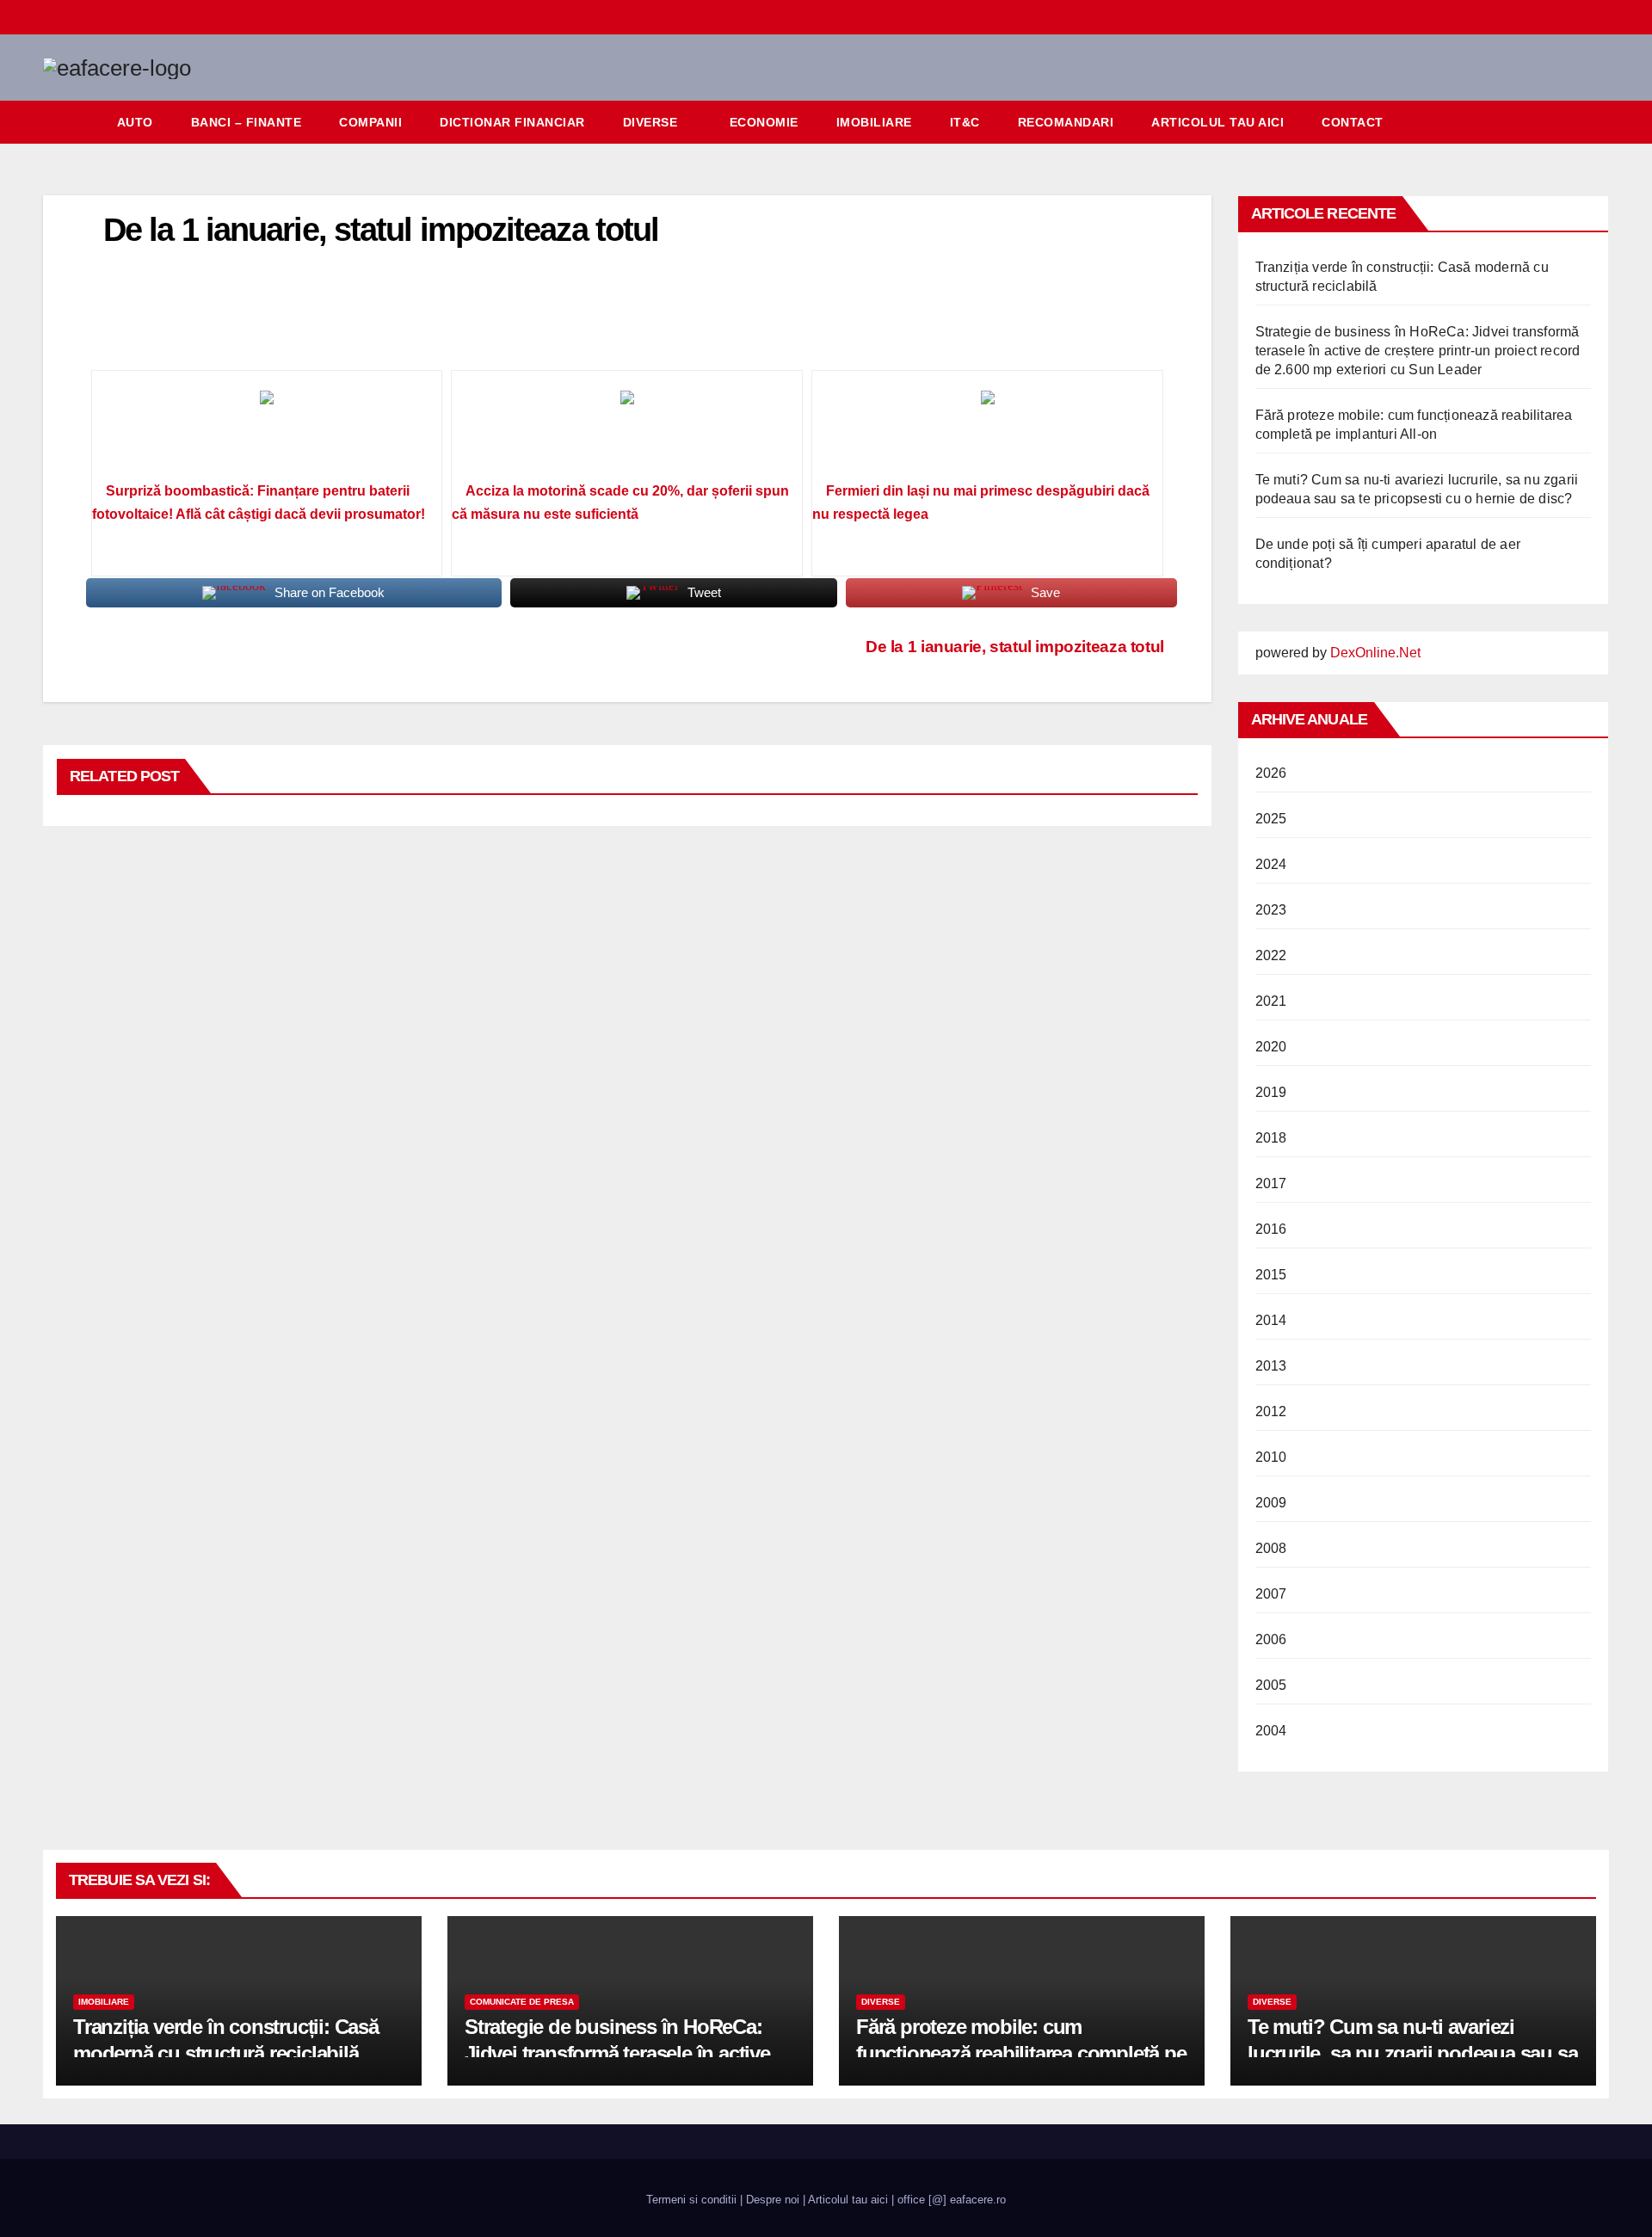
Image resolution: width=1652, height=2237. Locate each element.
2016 (1271, 1229)
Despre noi (773, 2200)
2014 (1271, 1320)
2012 (1271, 1411)
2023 (1271, 910)
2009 (1271, 1503)
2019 (1271, 1092)
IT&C (965, 122)
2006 (1271, 1639)
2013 (1271, 1366)
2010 (1271, 1457)
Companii (370, 122)
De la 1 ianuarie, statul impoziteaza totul (1015, 647)
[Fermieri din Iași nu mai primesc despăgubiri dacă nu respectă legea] (987, 432)
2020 (1271, 1047)
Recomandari (1066, 122)
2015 (1271, 1275)
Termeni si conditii (691, 2200)
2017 (1271, 1183)
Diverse (650, 122)
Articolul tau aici (1217, 122)
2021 (1271, 1001)
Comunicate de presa (522, 2002)
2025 (1271, 819)
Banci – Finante (247, 122)
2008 (1271, 1548)
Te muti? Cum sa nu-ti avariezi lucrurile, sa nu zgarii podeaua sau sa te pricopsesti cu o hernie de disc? (1412, 2053)
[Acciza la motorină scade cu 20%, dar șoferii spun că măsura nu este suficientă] (627, 432)
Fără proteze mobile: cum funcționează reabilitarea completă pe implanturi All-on (1021, 2053)
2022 (1271, 955)
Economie (764, 122)
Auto (135, 122)
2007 (1271, 1594)
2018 (1271, 1138)
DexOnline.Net (1375, 653)
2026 (1271, 773)
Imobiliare (874, 122)
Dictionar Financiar (512, 122)
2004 (1271, 1731)
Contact (1353, 122)
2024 (1271, 864)
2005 (1271, 1685)
